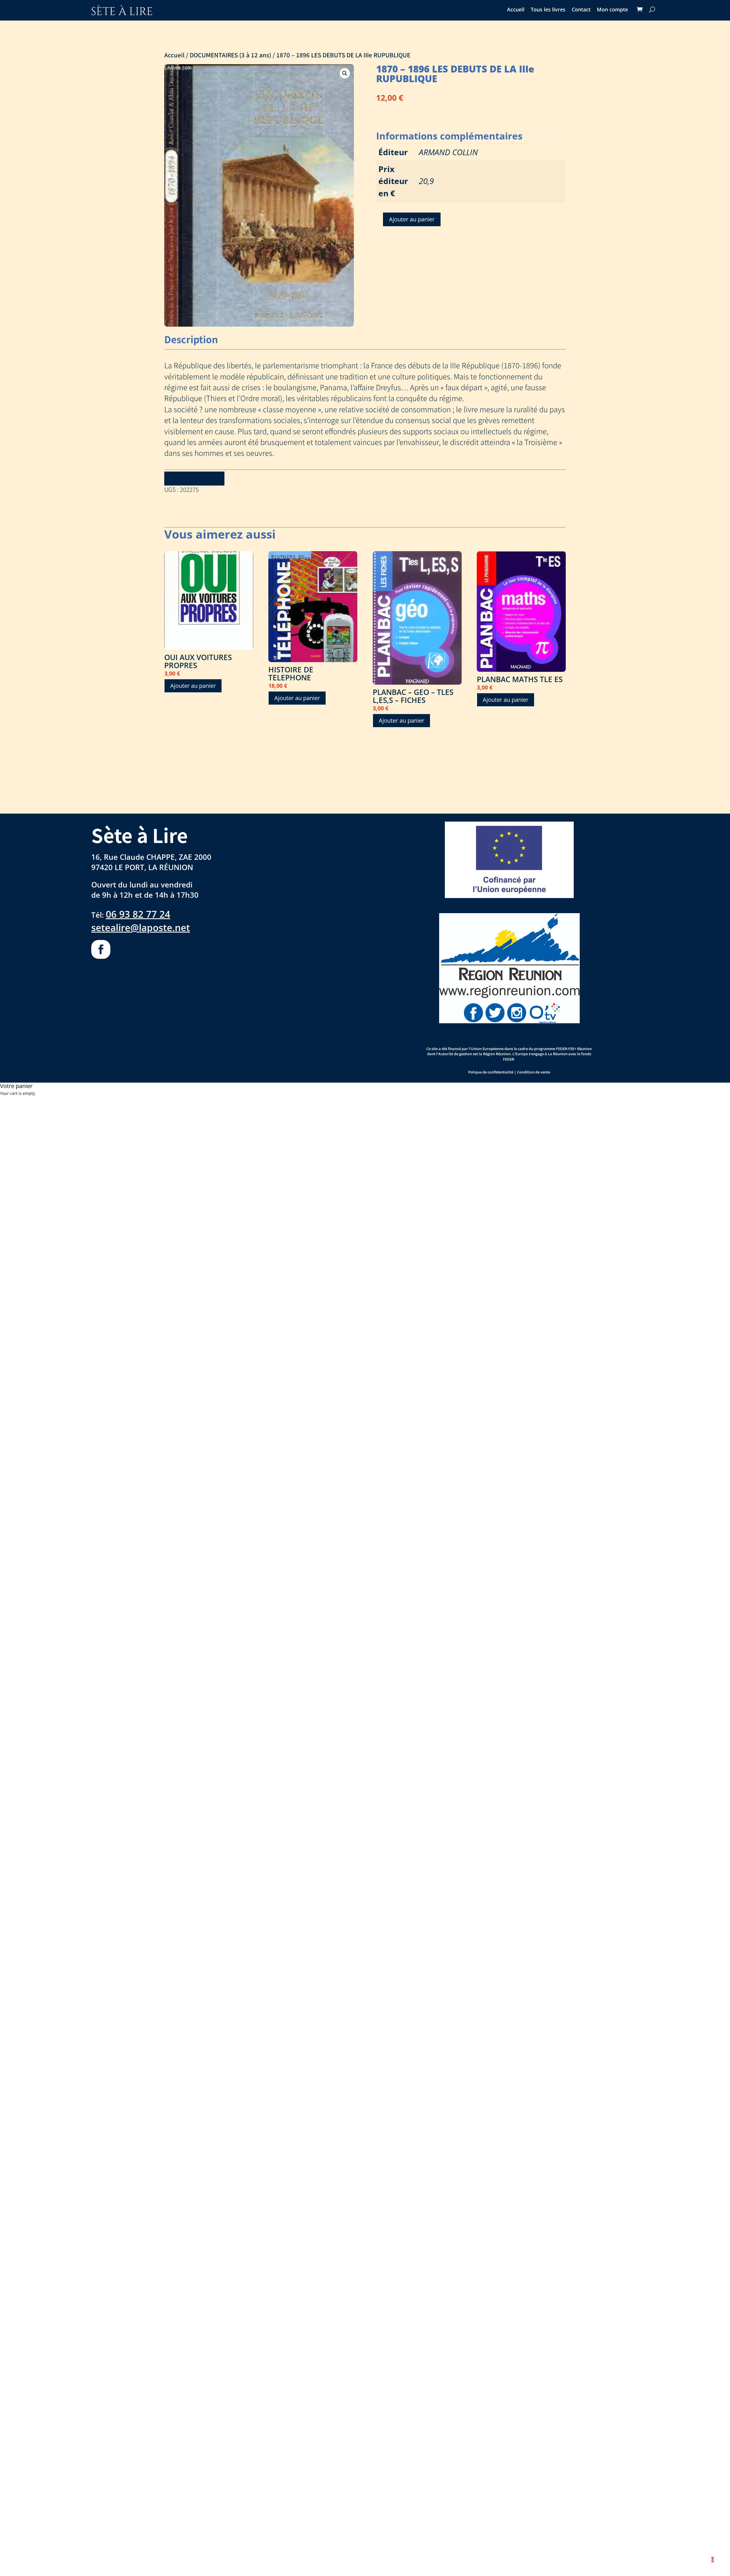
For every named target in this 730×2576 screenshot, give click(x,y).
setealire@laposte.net (141, 927)
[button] (345, 73)
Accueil (516, 10)
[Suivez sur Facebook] (101, 950)
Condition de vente (534, 1072)
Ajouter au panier (412, 219)
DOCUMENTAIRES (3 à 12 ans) (230, 55)
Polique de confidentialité (491, 1072)
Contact (581, 10)
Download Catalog (194, 478)
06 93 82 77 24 (138, 914)
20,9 (426, 181)
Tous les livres (548, 10)
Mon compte (612, 10)
